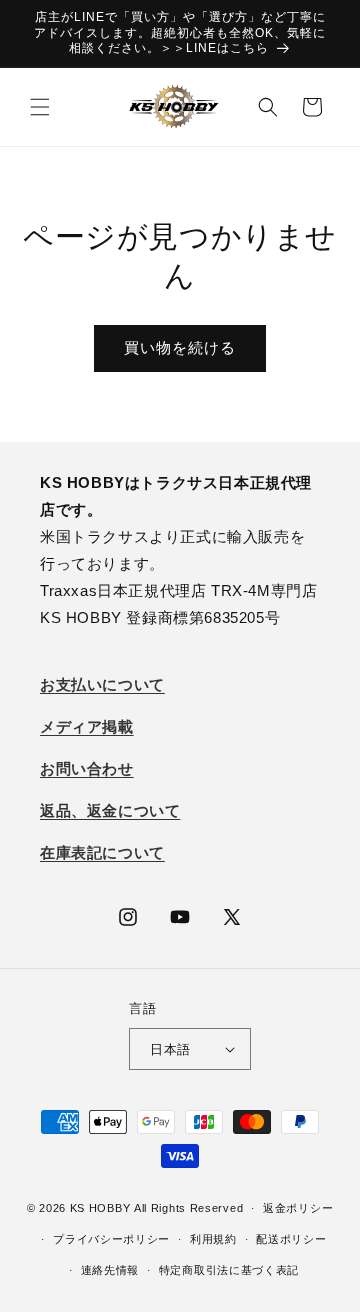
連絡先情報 (110, 1270)
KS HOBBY (100, 1208)
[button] (40, 107)
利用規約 (213, 1239)
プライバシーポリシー (111, 1239)
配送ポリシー (291, 1239)
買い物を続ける (180, 347)
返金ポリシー (298, 1208)
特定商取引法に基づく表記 (229, 1270)
